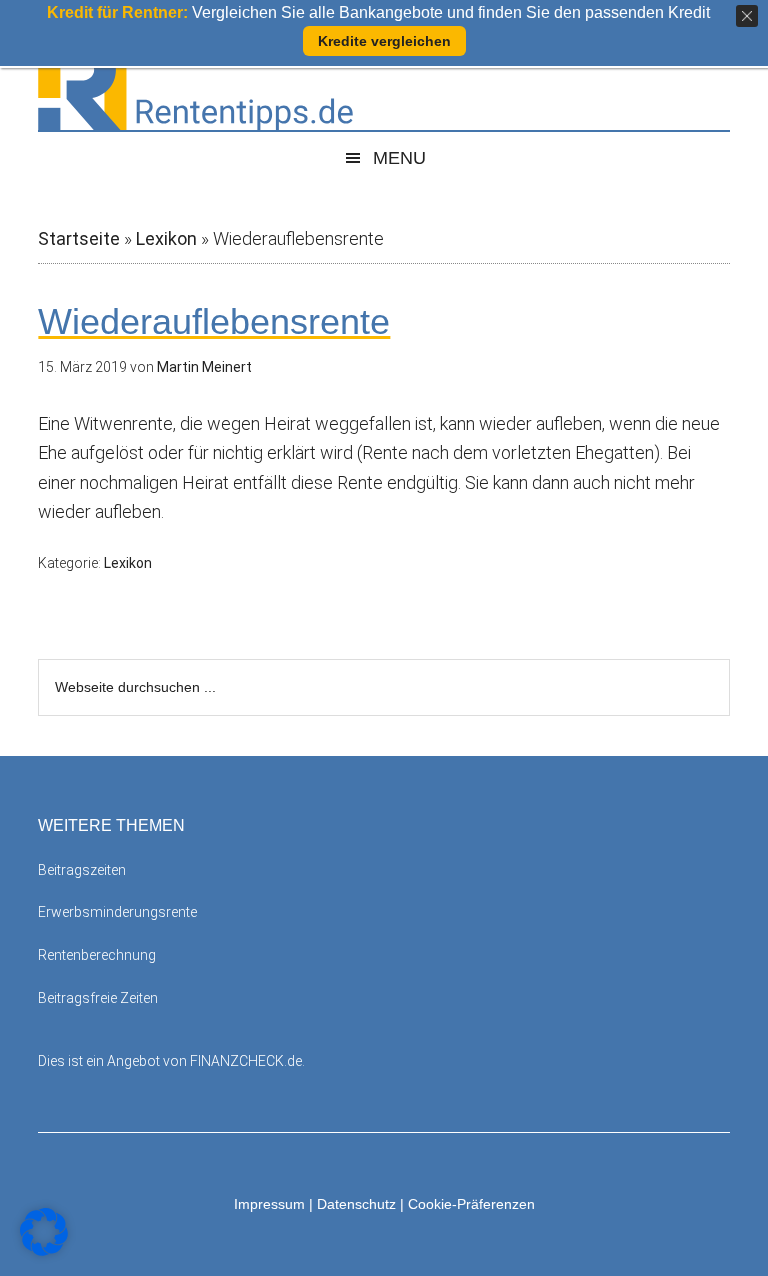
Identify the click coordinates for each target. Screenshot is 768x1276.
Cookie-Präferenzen (471, 1204)
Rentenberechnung (97, 955)
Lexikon (166, 238)
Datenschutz (356, 1204)
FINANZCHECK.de (246, 1061)
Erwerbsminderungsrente (117, 912)
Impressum (269, 1204)
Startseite (79, 238)
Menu (399, 158)
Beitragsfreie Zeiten (98, 998)
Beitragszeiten (82, 870)
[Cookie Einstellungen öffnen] (44, 1249)
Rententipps (383, 85)
